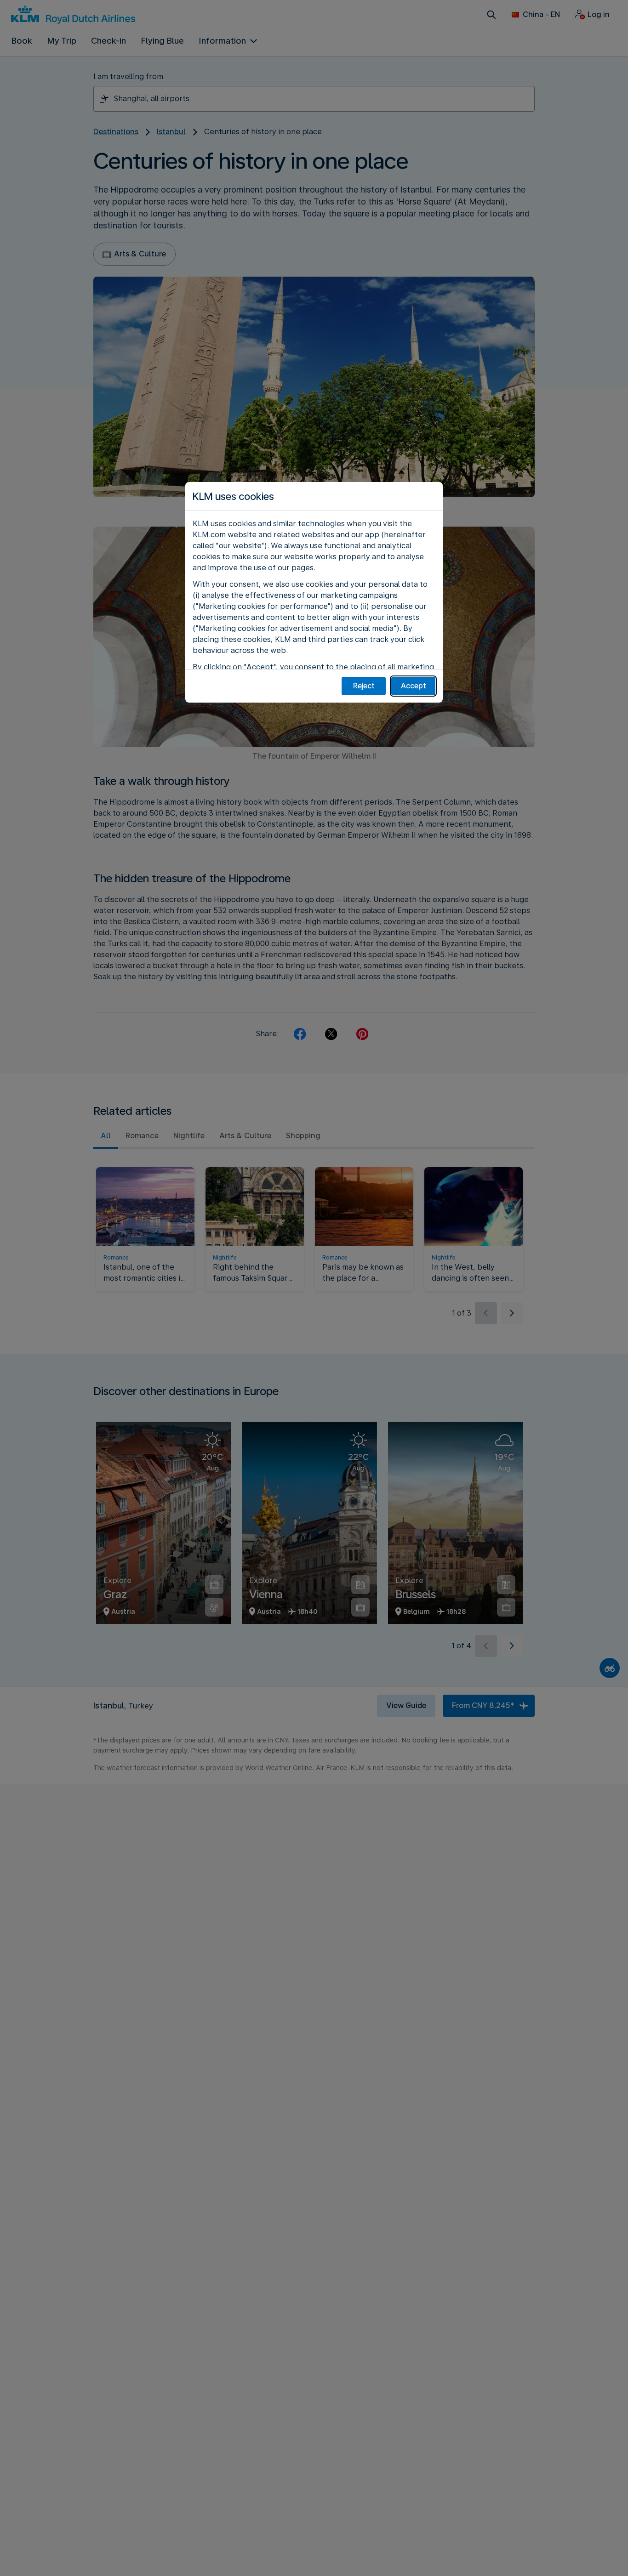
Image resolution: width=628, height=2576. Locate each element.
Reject (364, 686)
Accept (414, 686)
